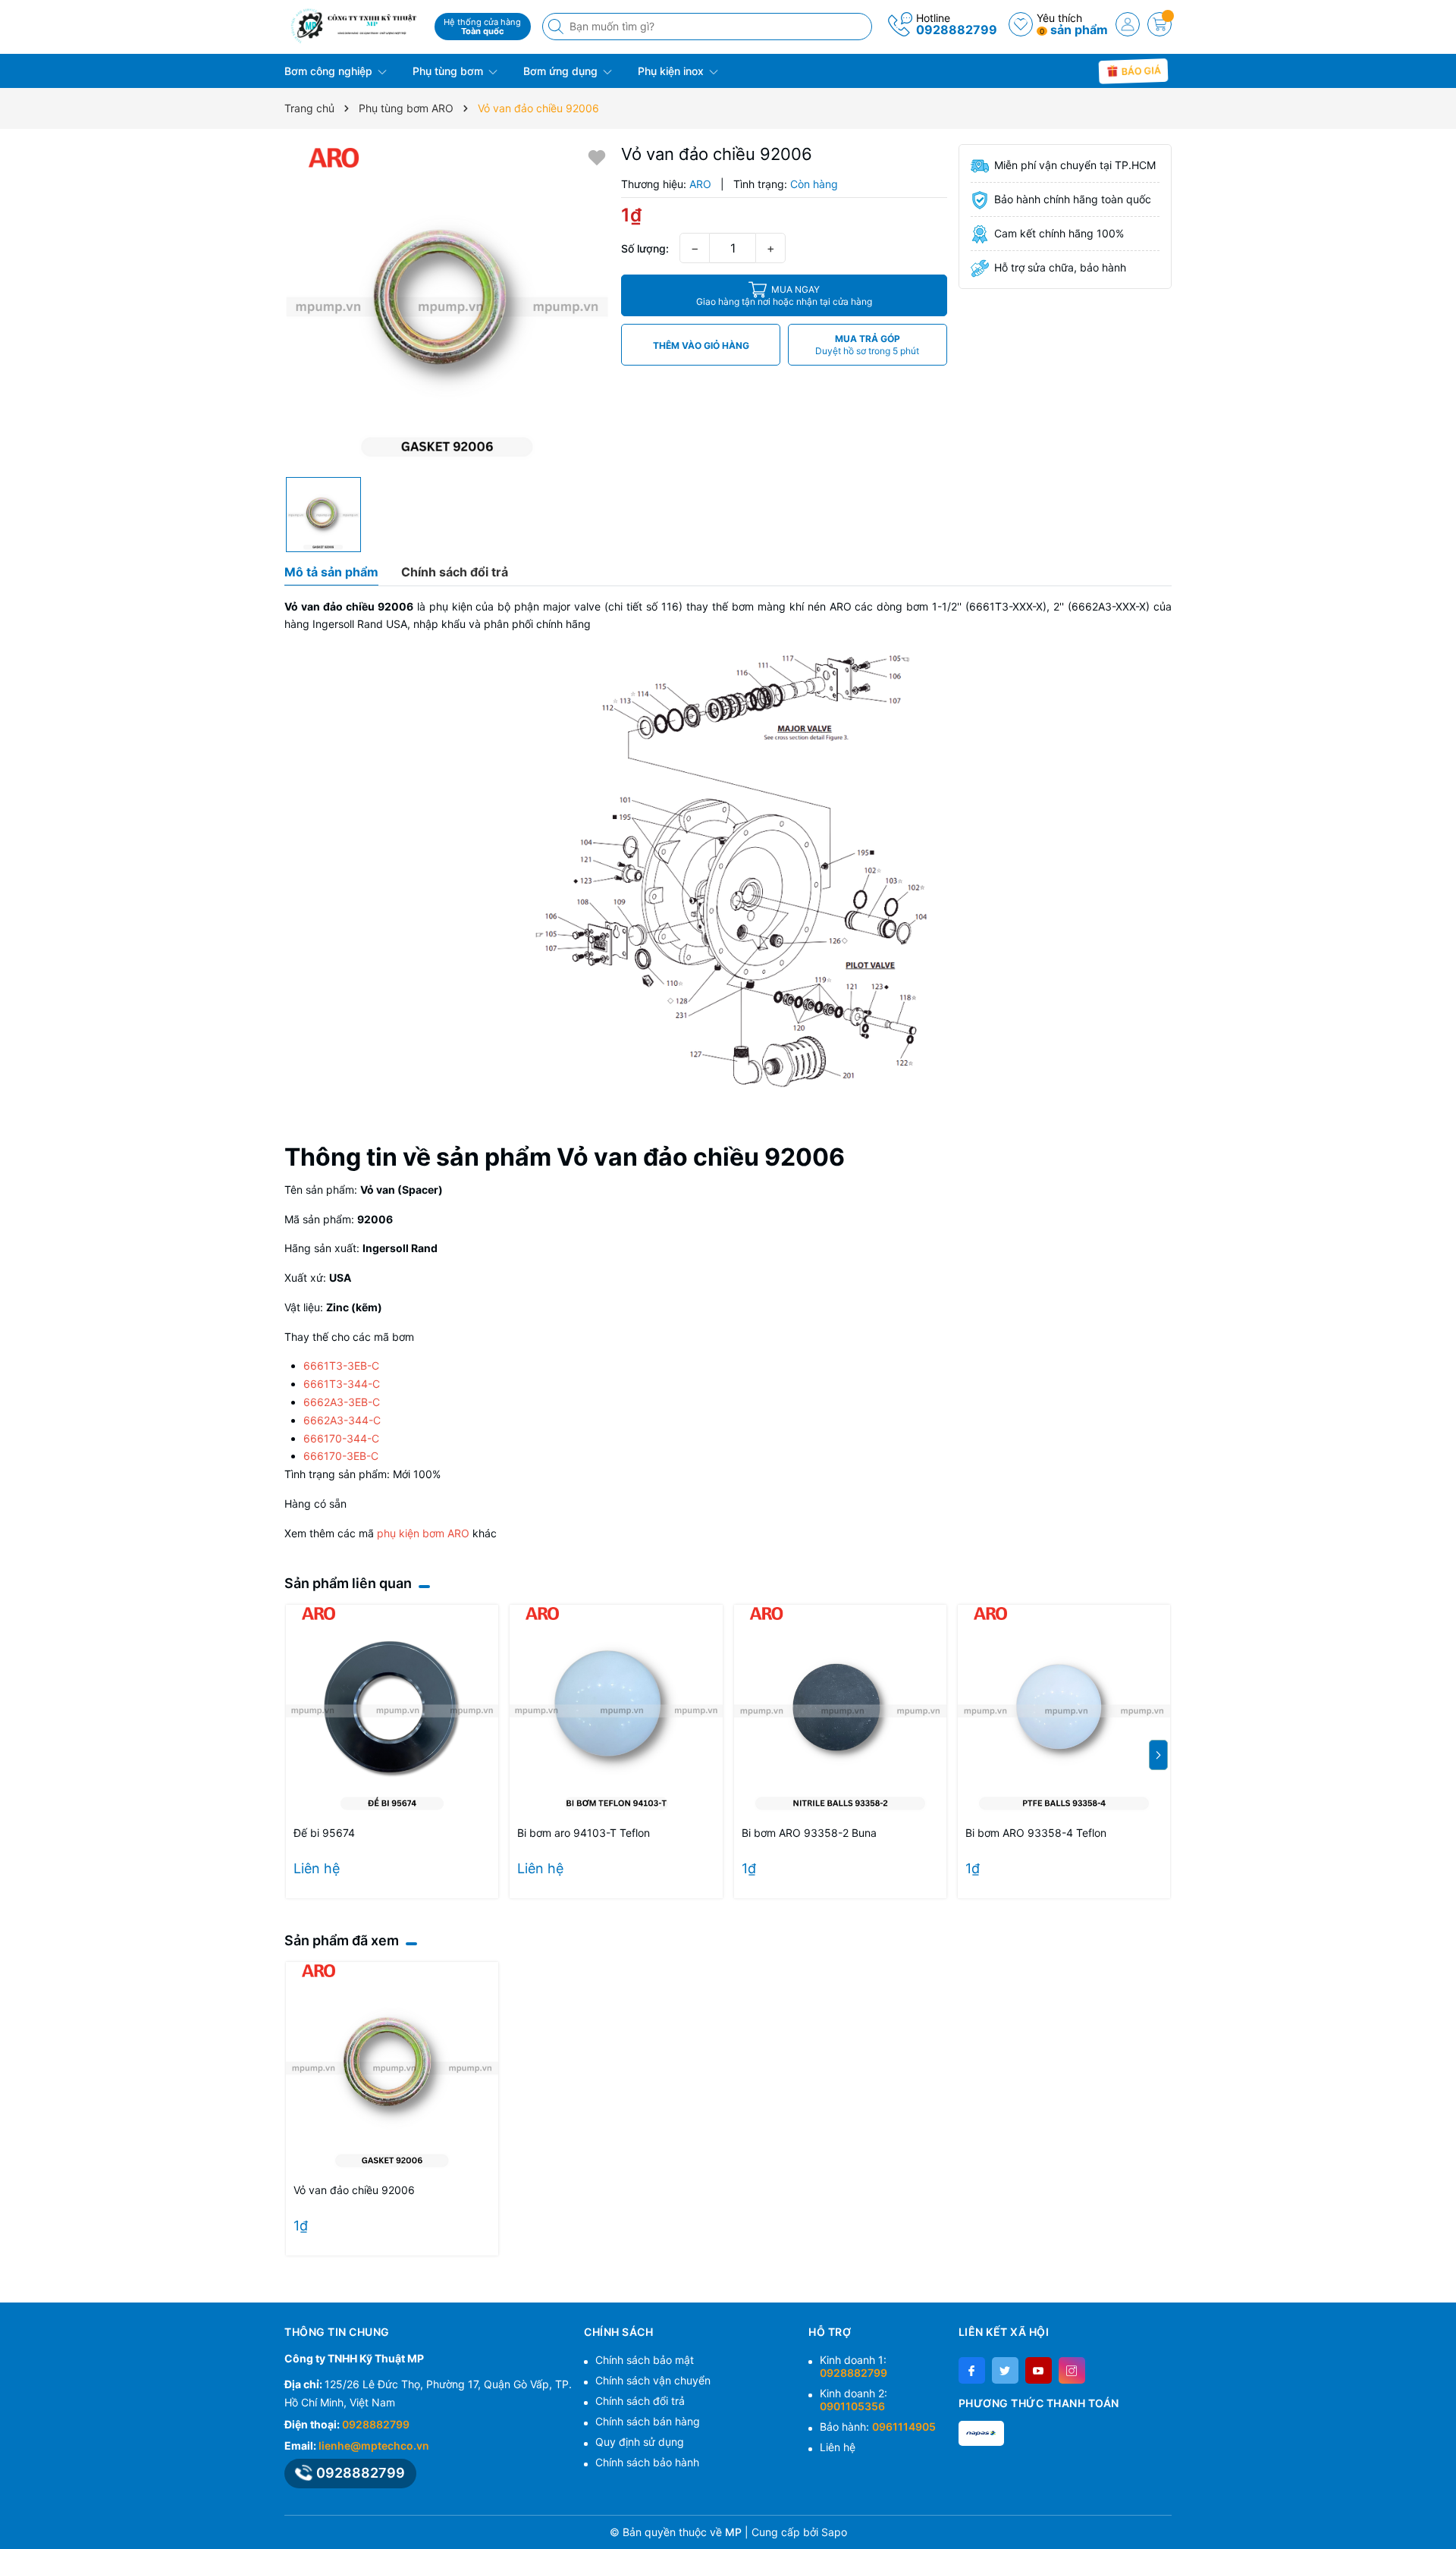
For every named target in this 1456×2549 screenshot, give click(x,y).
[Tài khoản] (1128, 24)
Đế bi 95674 (324, 1833)
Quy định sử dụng (640, 2442)
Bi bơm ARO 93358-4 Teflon (1036, 1833)
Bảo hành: (878, 2427)
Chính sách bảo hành (647, 2462)
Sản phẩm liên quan (348, 1583)
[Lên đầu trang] (1439, 2513)
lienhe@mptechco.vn (374, 2445)
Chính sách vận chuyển (653, 2380)
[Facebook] (972, 2370)
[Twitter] (1005, 2370)
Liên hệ (838, 2447)
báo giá (1141, 70)
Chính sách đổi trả (640, 2401)
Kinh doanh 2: (854, 2400)
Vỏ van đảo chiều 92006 (354, 2190)
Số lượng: (645, 248)
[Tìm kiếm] (557, 27)
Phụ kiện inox (672, 71)
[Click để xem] (447, 307)
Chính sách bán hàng (648, 2421)
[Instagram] (1072, 2370)
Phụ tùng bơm (449, 71)
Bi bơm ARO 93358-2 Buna (809, 1833)
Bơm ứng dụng (562, 71)
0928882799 (957, 30)
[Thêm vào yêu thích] (597, 157)
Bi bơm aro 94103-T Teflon (584, 1833)
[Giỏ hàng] (1159, 24)
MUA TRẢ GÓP (867, 345)
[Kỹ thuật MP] (354, 25)
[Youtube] (1039, 2370)
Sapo (834, 2532)
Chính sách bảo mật (645, 2360)
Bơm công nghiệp (330, 71)
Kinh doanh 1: (854, 2366)
